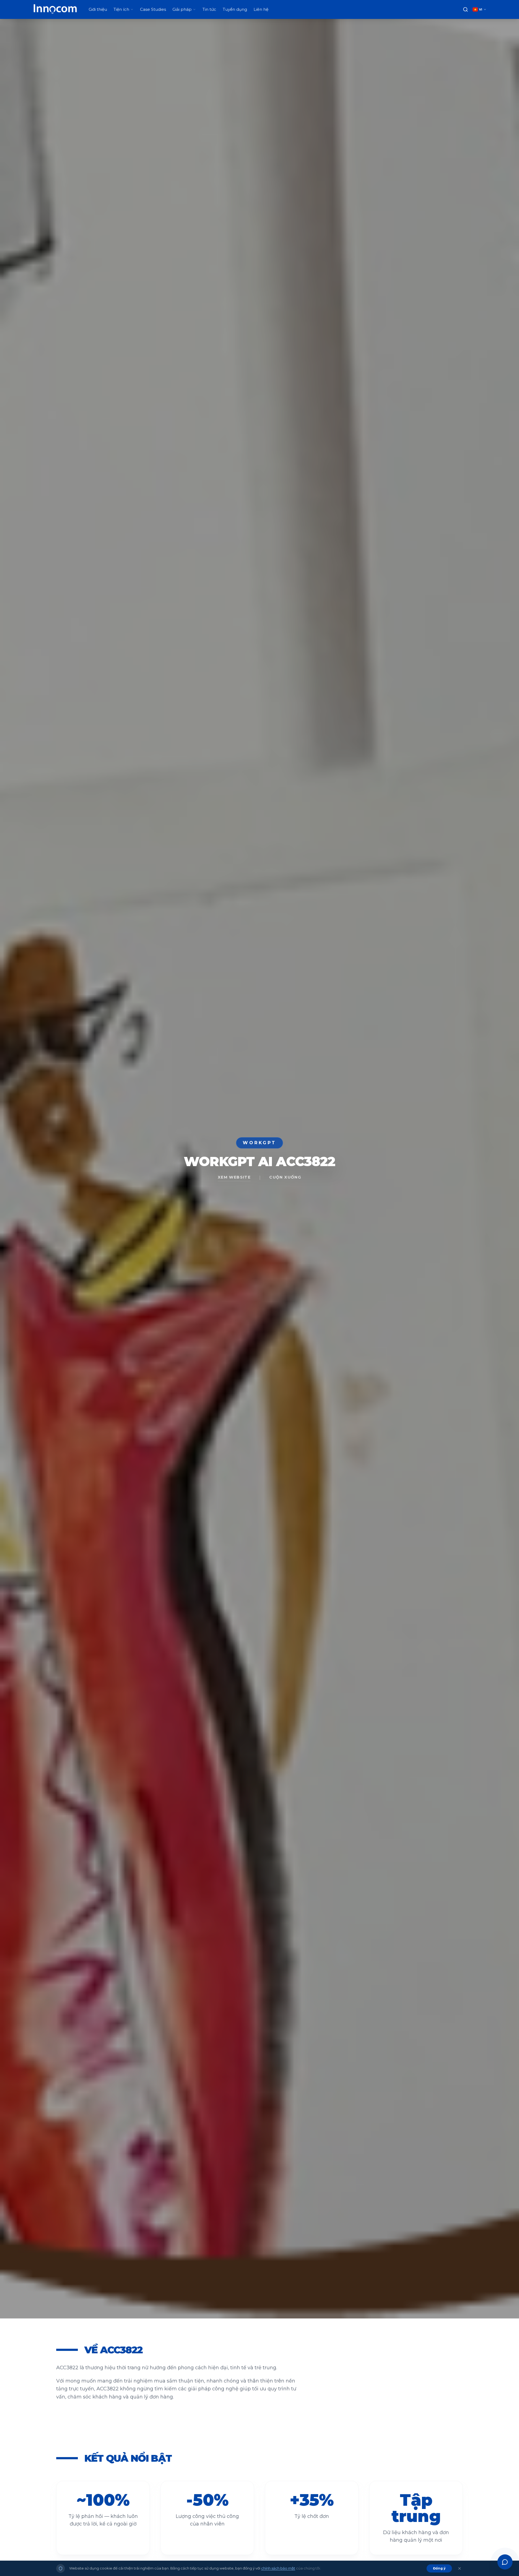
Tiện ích (121, 9)
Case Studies (153, 9)
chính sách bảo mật (278, 2568)
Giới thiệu (98, 9)
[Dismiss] (460, 2568)
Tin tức (209, 9)
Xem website (234, 1177)
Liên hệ (261, 9)
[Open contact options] (505, 2562)
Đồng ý (439, 2568)
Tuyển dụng (235, 9)
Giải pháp (182, 9)
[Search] (465, 9)
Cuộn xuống (285, 1177)
